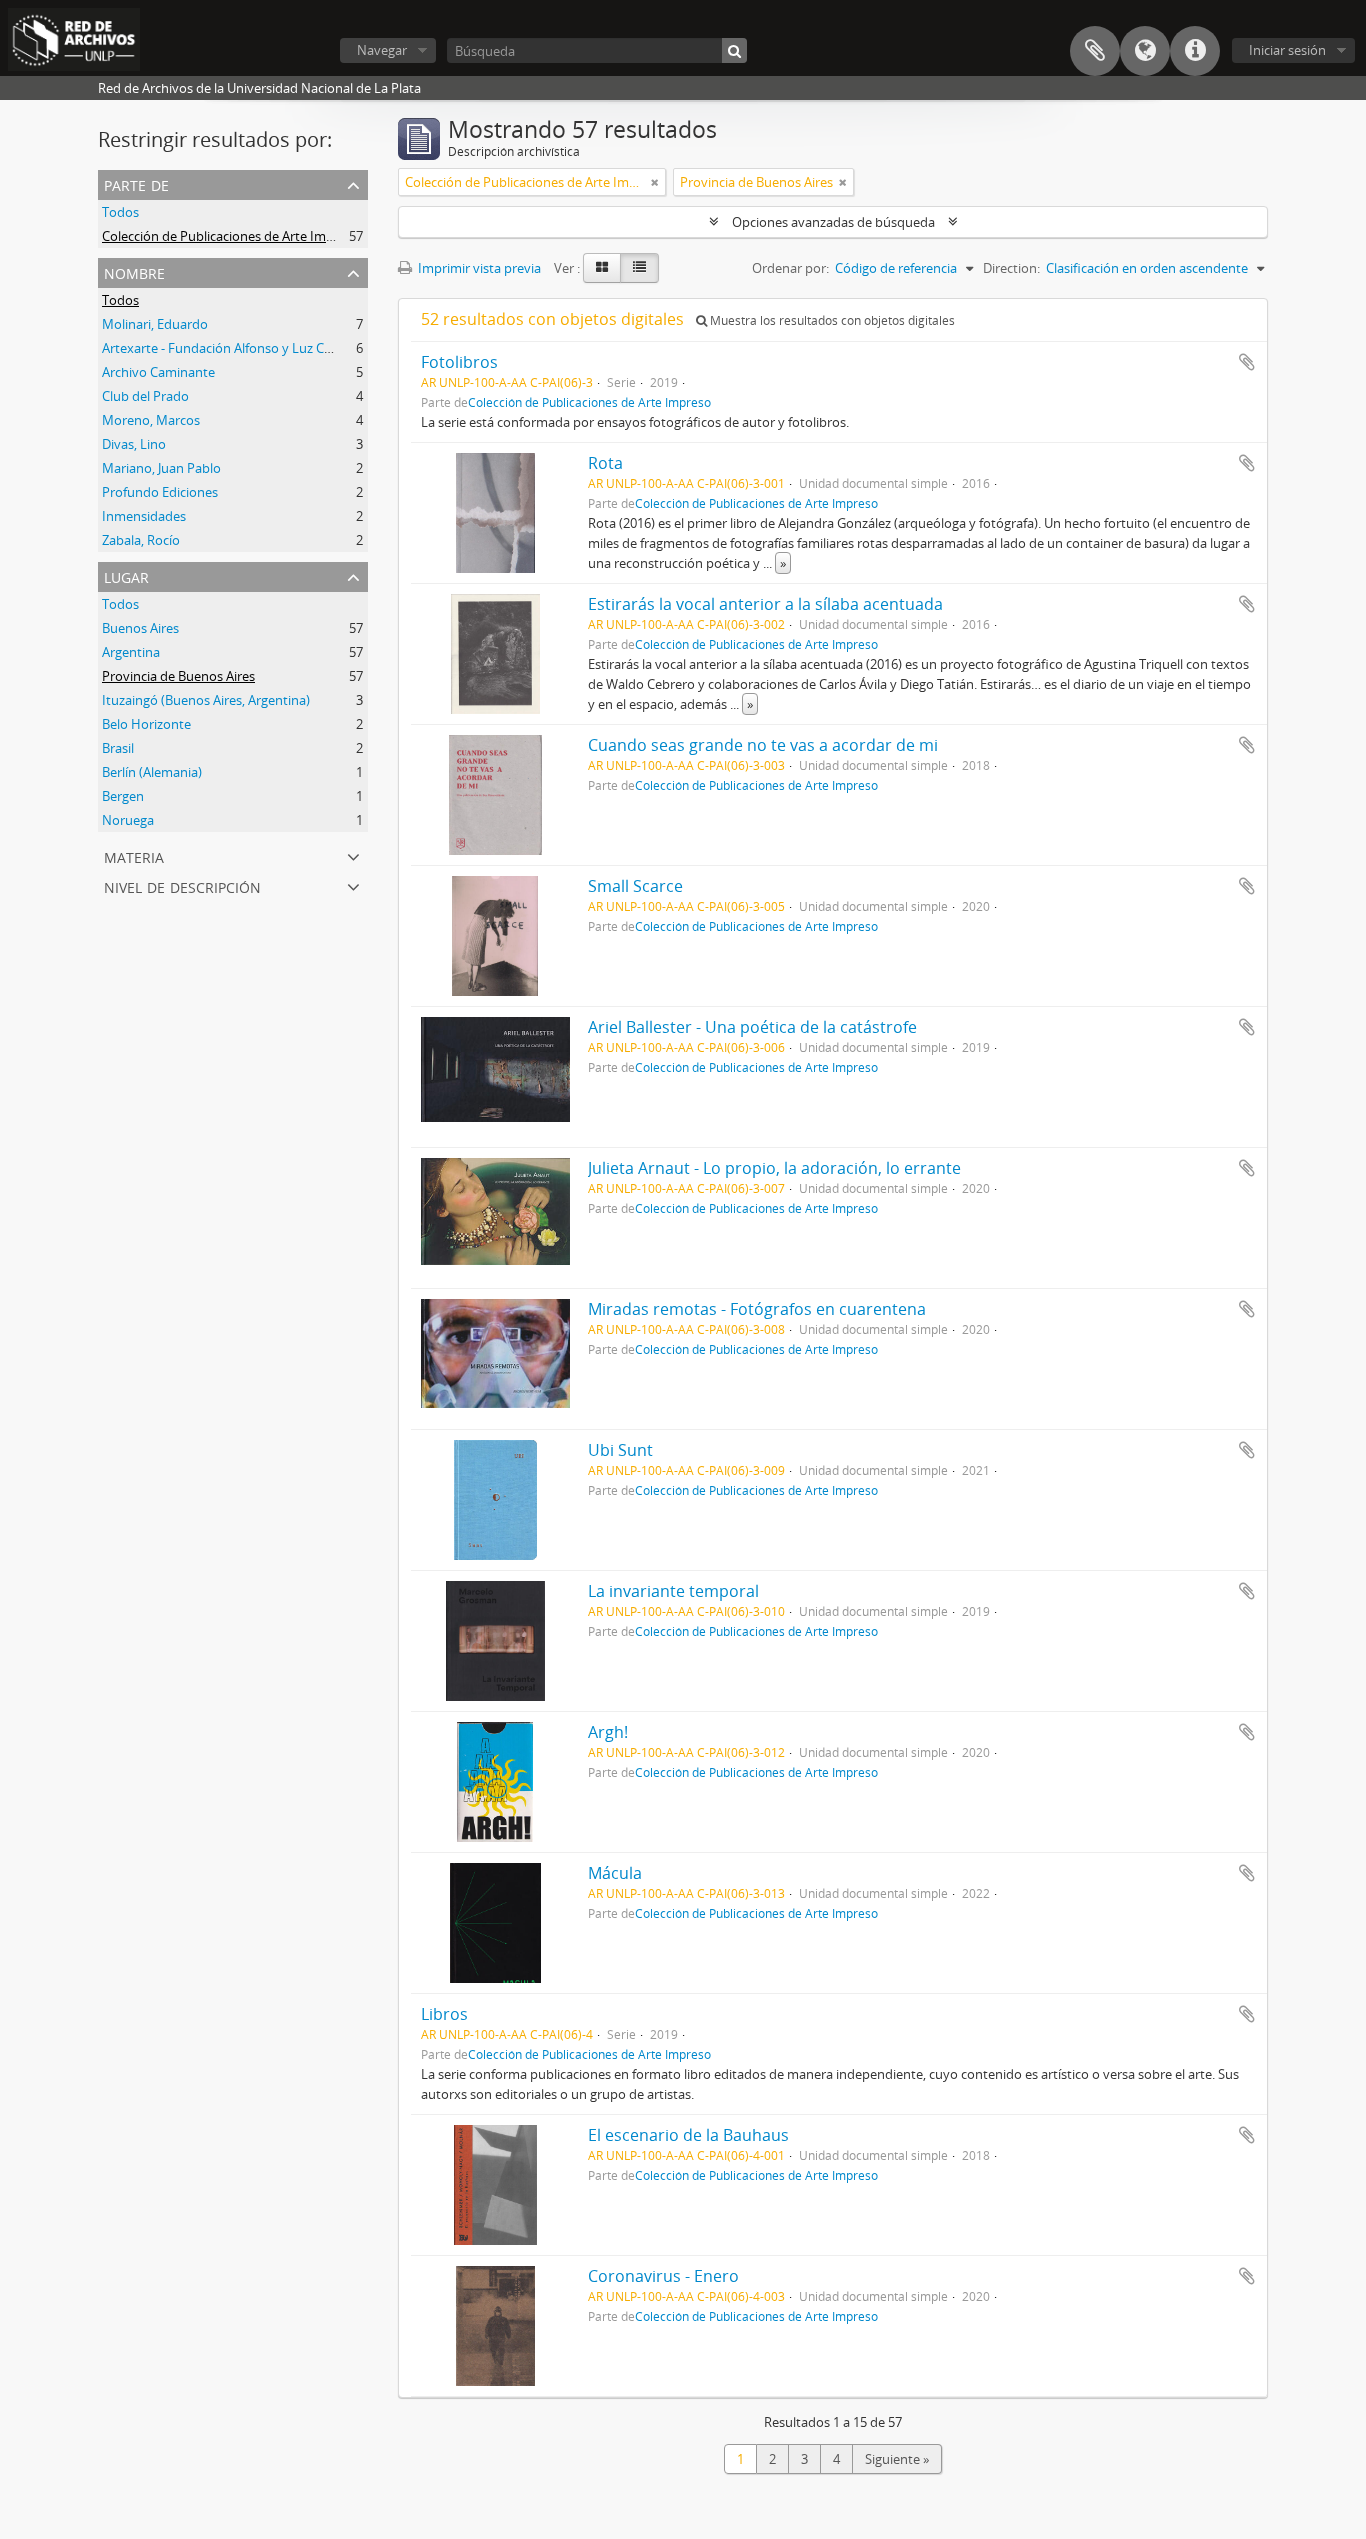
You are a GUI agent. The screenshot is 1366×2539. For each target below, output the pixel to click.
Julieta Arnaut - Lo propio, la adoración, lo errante (774, 1168)
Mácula (615, 1873)
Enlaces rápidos (1195, 51)
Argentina (131, 652)
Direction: (1011, 268)
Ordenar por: (790, 268)
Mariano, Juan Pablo (161, 468)
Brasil (118, 748)
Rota (605, 463)
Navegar (382, 50)
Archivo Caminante (158, 372)
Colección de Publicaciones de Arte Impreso (231, 236)
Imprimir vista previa (478, 268)
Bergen (123, 796)
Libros (444, 2014)
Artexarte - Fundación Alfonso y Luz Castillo (230, 348)
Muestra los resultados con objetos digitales (831, 320)
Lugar (126, 575)
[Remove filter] (655, 182)
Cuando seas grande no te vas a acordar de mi (763, 745)
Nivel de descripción (182, 885)
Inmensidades (144, 516)
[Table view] (639, 268)
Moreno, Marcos (151, 420)
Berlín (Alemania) (152, 772)
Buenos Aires (140, 628)
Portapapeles (1095, 51)
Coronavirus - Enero (663, 2276)
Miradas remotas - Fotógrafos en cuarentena (757, 1309)
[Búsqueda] (734, 50)
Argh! (608, 1732)
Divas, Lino (134, 444)
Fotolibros (459, 362)
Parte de (136, 183)
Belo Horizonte (146, 724)
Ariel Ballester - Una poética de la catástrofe (752, 1027)
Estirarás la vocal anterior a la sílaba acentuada (765, 604)
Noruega (128, 820)
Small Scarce (635, 886)
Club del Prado (145, 396)
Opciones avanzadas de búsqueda (833, 222)
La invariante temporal (673, 1591)
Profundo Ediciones (160, 492)
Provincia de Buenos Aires (178, 676)
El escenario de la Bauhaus (688, 2135)
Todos (120, 212)
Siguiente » (897, 2459)
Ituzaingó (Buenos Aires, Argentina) (206, 700)
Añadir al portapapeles (1247, 362)
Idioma (1145, 51)
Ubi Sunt (620, 1450)
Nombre (134, 271)
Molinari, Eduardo (155, 324)
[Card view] (602, 268)
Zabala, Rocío (141, 540)
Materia (134, 855)
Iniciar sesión (1287, 50)
